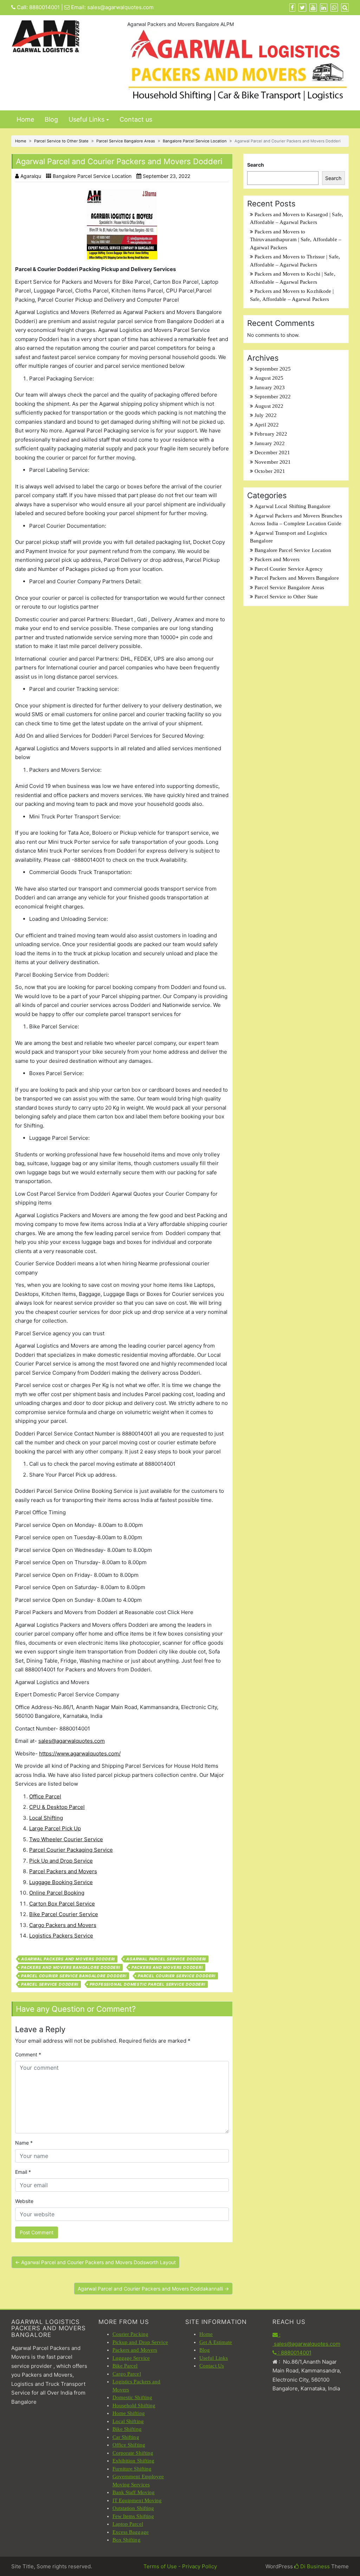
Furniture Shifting (132, 2469)
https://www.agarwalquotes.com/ (80, 1753)
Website (24, 2201)
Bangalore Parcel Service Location (195, 141)
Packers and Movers (277, 559)
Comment (28, 2054)
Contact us (136, 119)
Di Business (314, 2566)
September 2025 (273, 369)
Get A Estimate (216, 2342)
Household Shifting (134, 2405)
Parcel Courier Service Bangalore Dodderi (74, 1976)
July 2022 (266, 415)
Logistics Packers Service (61, 1936)
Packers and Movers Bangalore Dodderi (71, 1967)
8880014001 (44, 7)
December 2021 (272, 452)
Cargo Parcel (127, 2374)
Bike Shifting (127, 2429)
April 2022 (267, 425)
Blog (51, 119)
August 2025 (269, 378)
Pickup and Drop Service (140, 2342)
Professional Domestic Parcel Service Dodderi (147, 1984)
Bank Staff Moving (134, 2492)
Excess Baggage (131, 2532)
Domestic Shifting (133, 2397)
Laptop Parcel (128, 2524)
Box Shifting (127, 2540)
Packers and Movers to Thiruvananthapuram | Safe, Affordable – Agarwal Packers (296, 240)
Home (25, 119)
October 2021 (270, 471)
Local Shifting (46, 1818)
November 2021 (273, 462)
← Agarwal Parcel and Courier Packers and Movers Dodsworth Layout (95, 2262)
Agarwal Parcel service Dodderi (166, 1959)
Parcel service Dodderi (50, 1984)
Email (23, 2172)
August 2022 (269, 406)
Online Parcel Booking (57, 1893)
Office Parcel (45, 1796)
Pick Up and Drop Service (61, 1861)
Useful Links (86, 119)
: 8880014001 (294, 2353)
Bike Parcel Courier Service (64, 1914)
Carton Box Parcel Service (62, 1904)
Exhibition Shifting (134, 2461)
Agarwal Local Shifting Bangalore (292, 506)
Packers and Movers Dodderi (167, 1967)
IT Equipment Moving (137, 2500)
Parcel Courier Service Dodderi (177, 1976)
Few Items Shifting (133, 2516)
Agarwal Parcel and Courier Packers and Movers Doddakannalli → (153, 2289)
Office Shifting (129, 2445)
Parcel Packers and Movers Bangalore (297, 578)
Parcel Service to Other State (61, 141)
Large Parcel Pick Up (55, 1828)
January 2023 (270, 387)
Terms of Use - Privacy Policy (180, 2566)
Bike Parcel (125, 2366)
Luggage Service (131, 2358)
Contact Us (212, 2366)
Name (24, 2143)
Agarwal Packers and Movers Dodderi (68, 1959)
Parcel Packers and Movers (63, 1871)
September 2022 (273, 397)
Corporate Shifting (133, 2453)
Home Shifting (129, 2413)
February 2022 (271, 434)
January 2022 (270, 443)
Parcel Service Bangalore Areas (126, 141)
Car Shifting (126, 2437)
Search (256, 165)
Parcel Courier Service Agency (289, 569)
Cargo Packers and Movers (63, 1925)
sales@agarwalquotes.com (120, 7)
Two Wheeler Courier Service (66, 1839)
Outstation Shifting (133, 2508)
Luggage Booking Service (61, 1882)
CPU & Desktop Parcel (57, 1807)
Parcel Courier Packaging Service (71, 1850)
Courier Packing (131, 2334)
